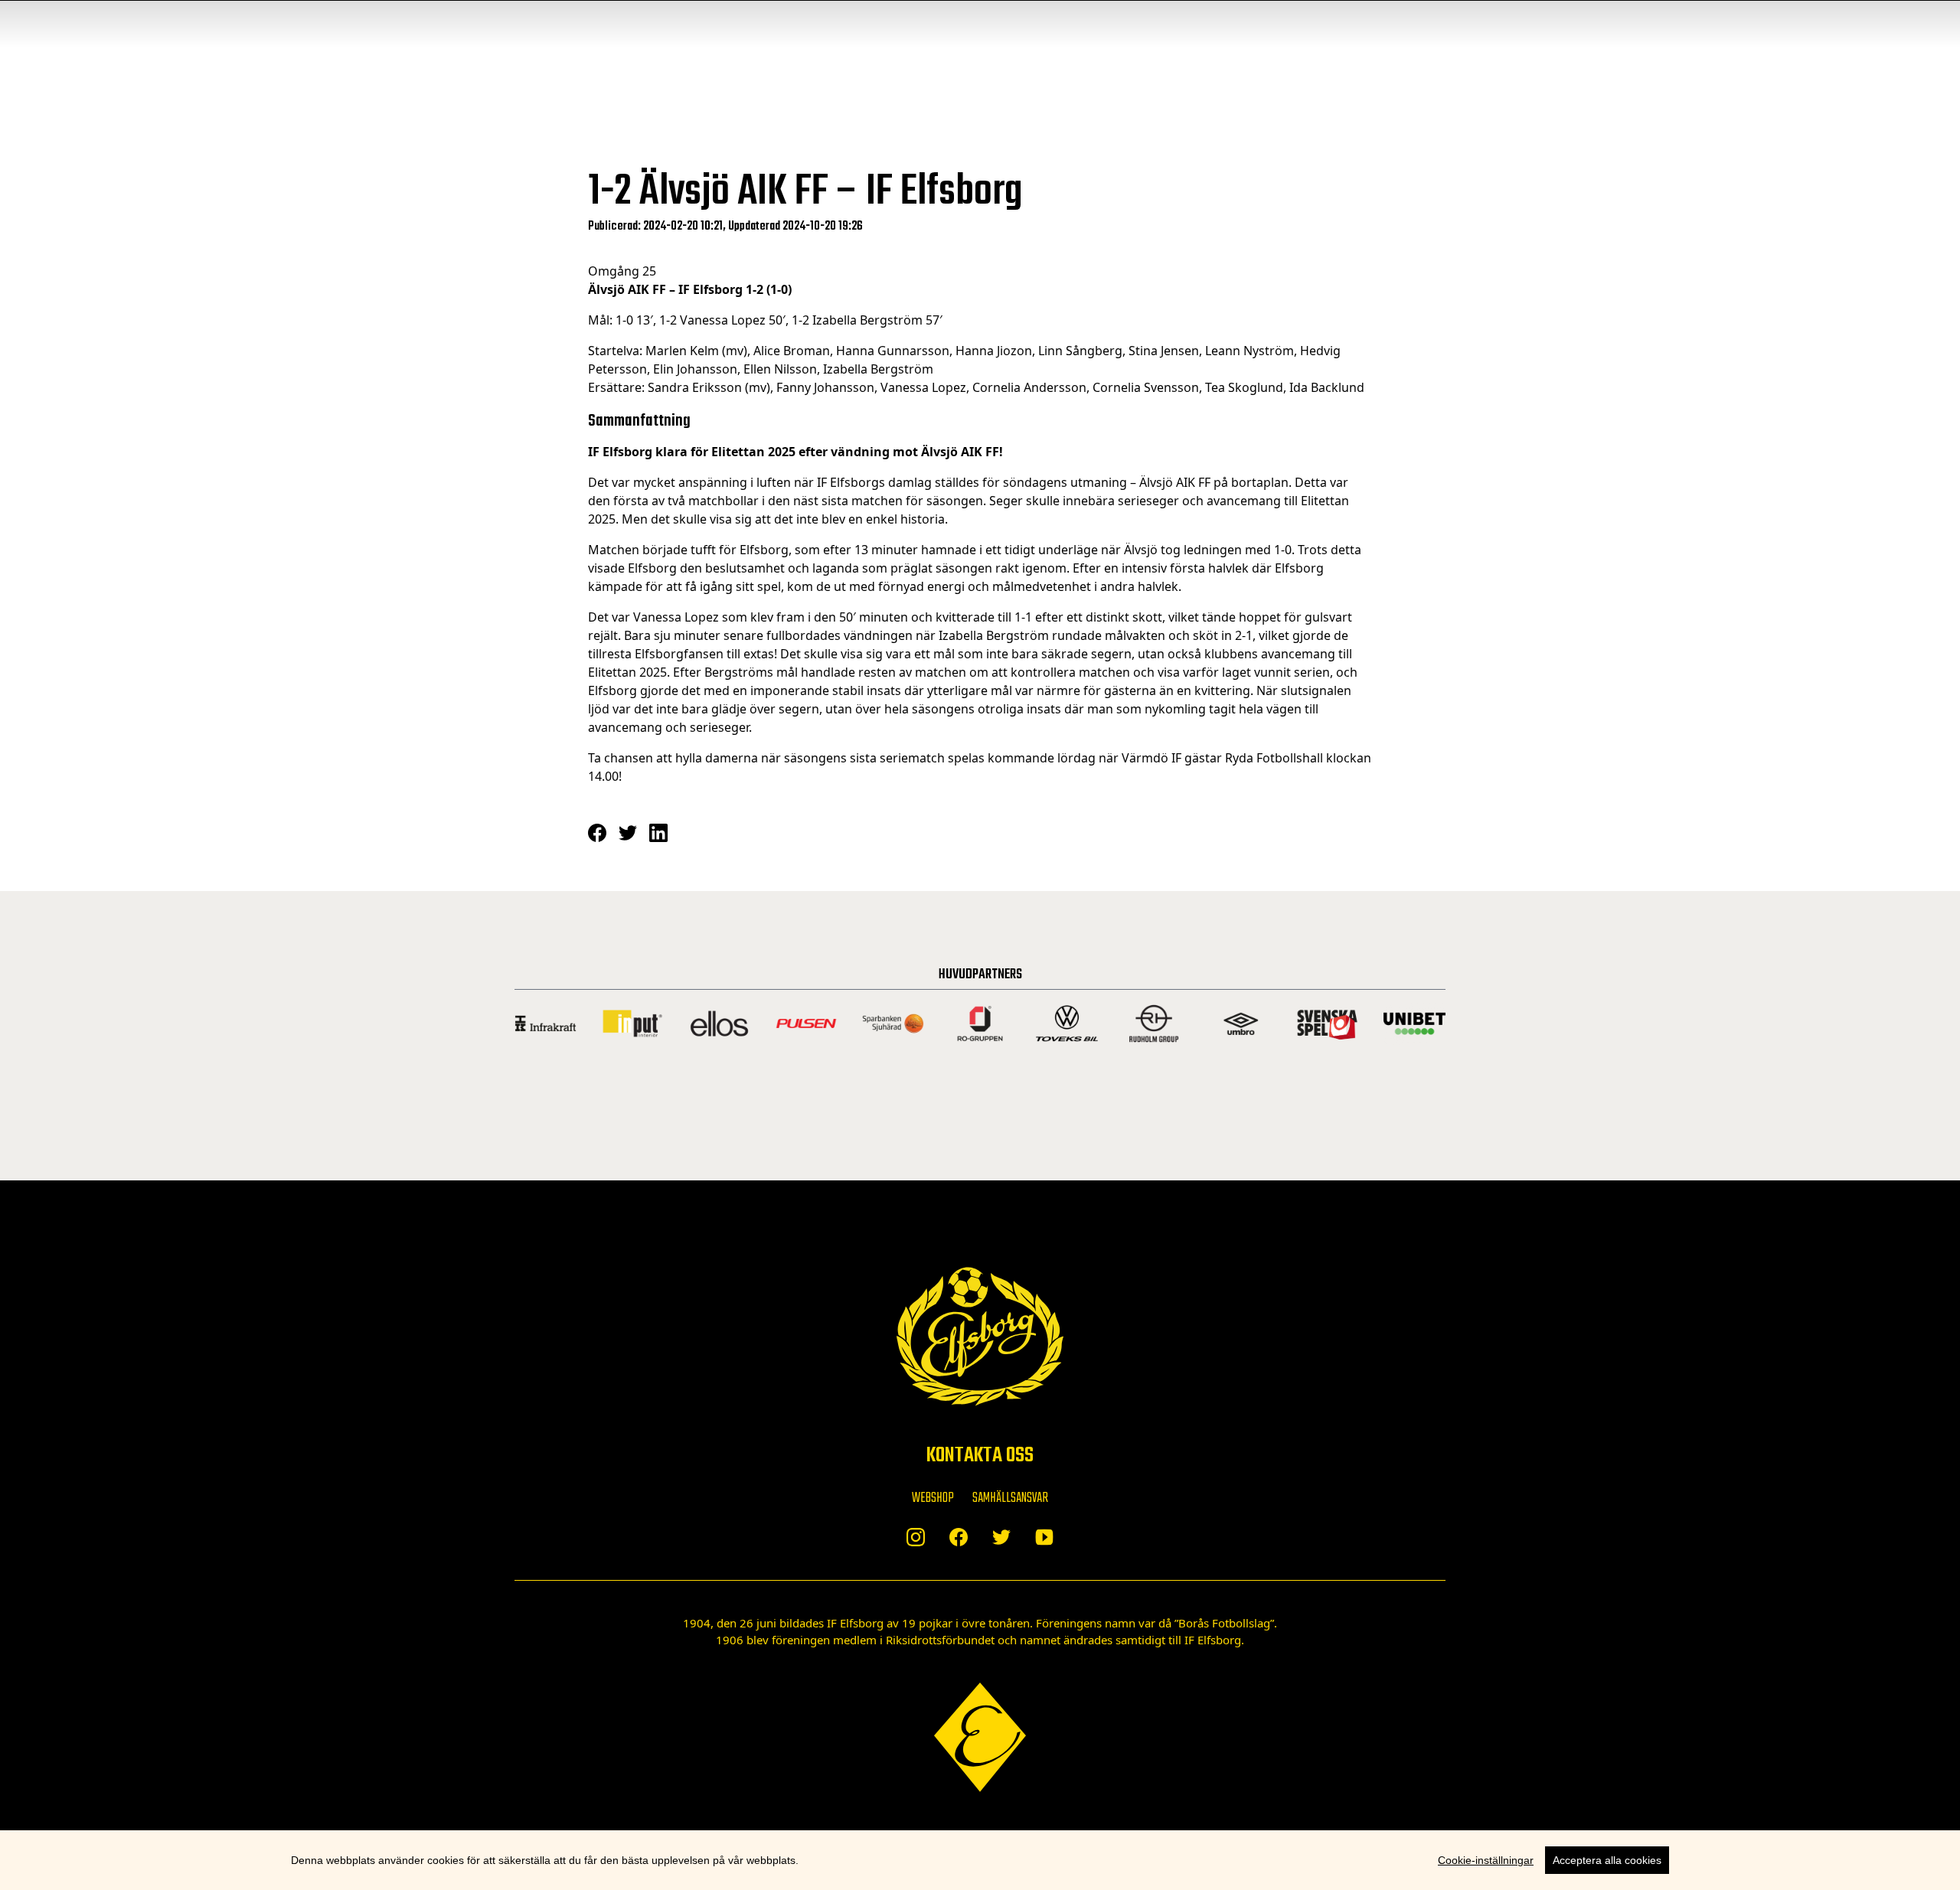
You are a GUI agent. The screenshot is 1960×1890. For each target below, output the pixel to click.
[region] (980, 1860)
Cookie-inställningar (1486, 1860)
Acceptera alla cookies (1607, 1860)
